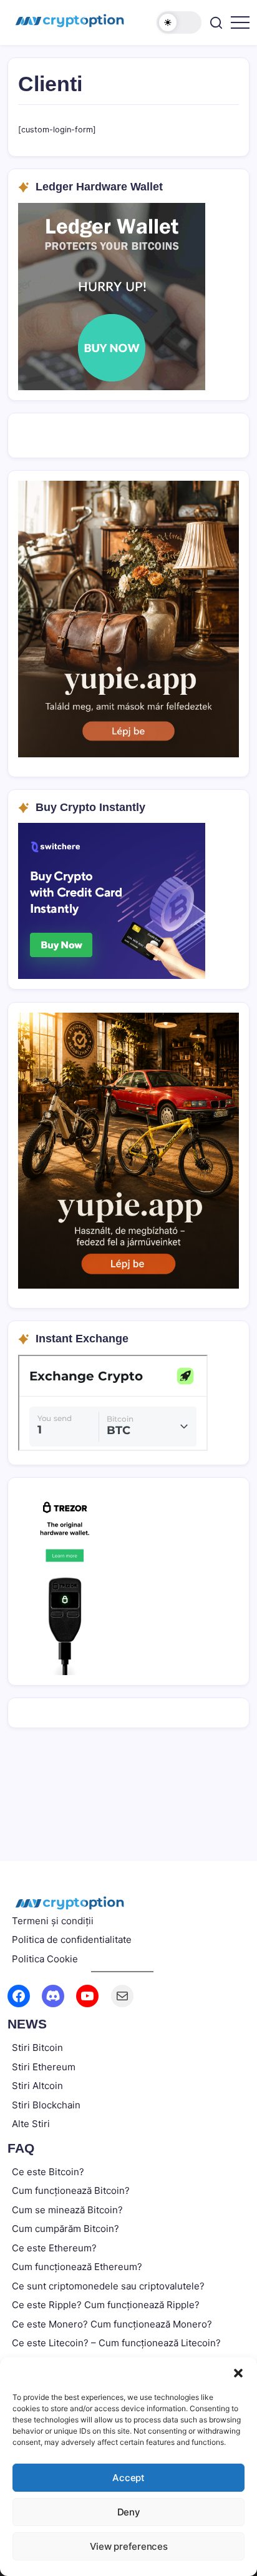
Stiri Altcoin (37, 2086)
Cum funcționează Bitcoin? (71, 2190)
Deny (129, 2512)
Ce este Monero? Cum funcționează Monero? (112, 2324)
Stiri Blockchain (46, 2105)
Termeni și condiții (53, 1921)
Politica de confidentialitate (72, 1939)
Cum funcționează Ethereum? (77, 2267)
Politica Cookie (45, 1959)
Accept (128, 2478)
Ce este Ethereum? (54, 2248)
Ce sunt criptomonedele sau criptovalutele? (108, 2286)
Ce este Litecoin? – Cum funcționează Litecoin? (116, 2343)
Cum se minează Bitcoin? (67, 2210)
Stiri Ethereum (44, 2067)
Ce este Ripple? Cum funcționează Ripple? (106, 2305)
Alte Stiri (31, 2124)
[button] (238, 2373)
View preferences (129, 2546)
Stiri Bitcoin (37, 2048)
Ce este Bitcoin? (48, 2172)
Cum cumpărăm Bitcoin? (65, 2229)
